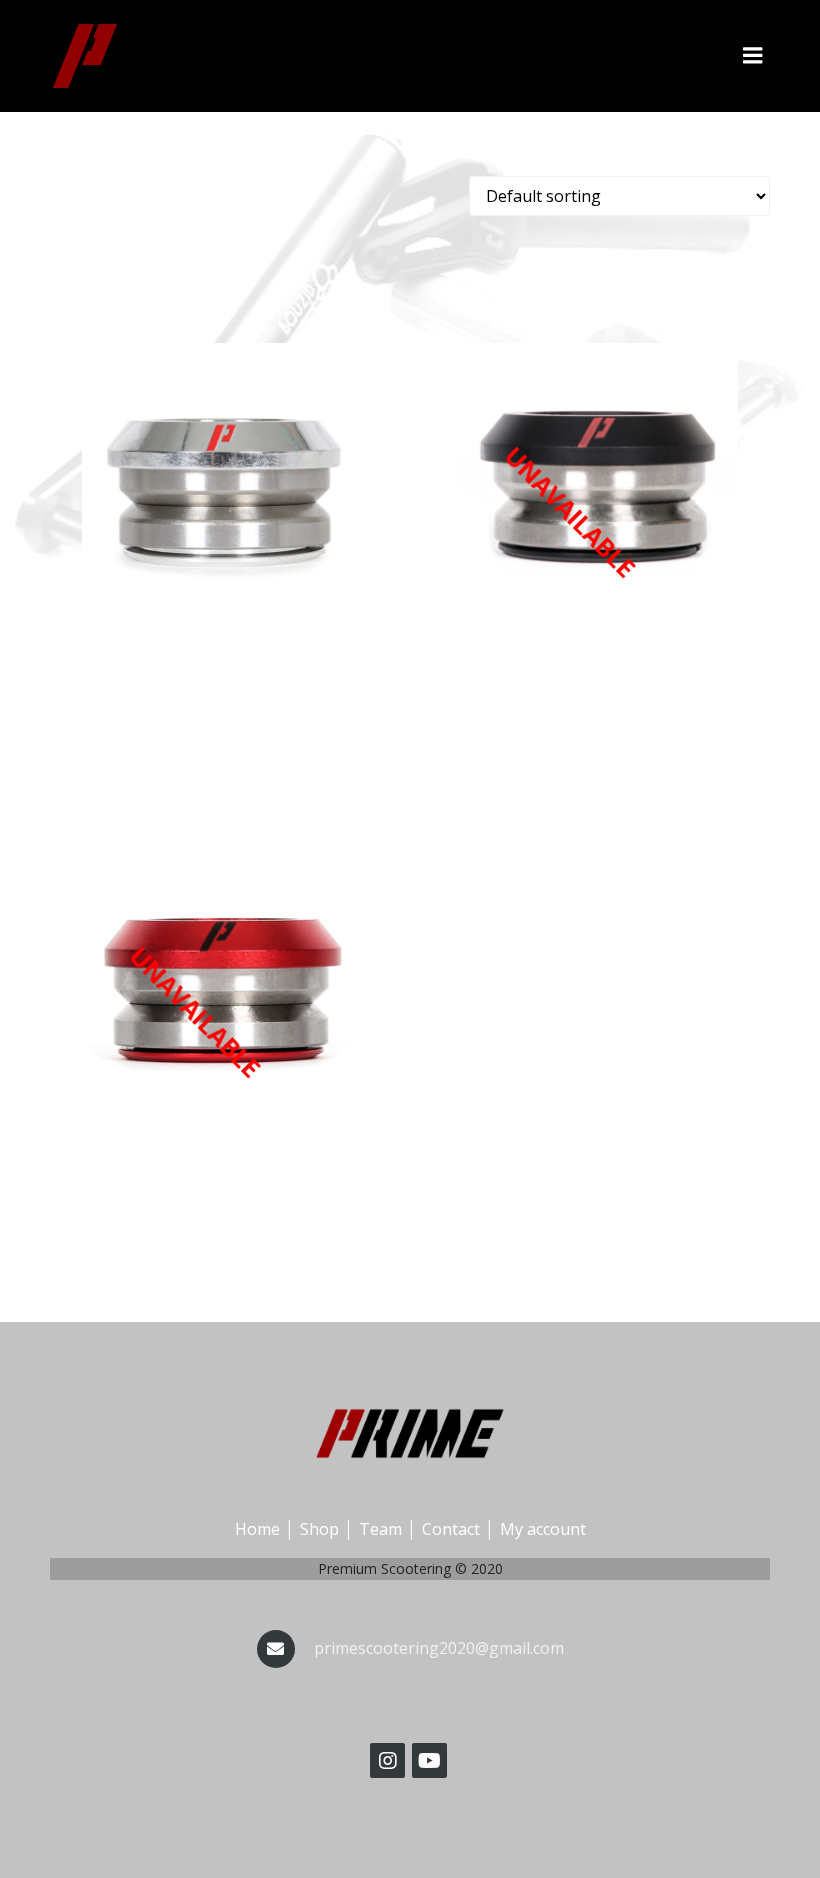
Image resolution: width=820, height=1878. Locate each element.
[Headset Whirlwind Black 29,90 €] (597, 483)
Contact (451, 1529)
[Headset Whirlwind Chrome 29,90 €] (222, 483)
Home (257, 1529)
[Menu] (753, 56)
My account (543, 1529)
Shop (319, 1529)
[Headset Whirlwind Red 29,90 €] (222, 983)
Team (380, 1529)
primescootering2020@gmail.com (439, 1648)
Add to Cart (223, 686)
